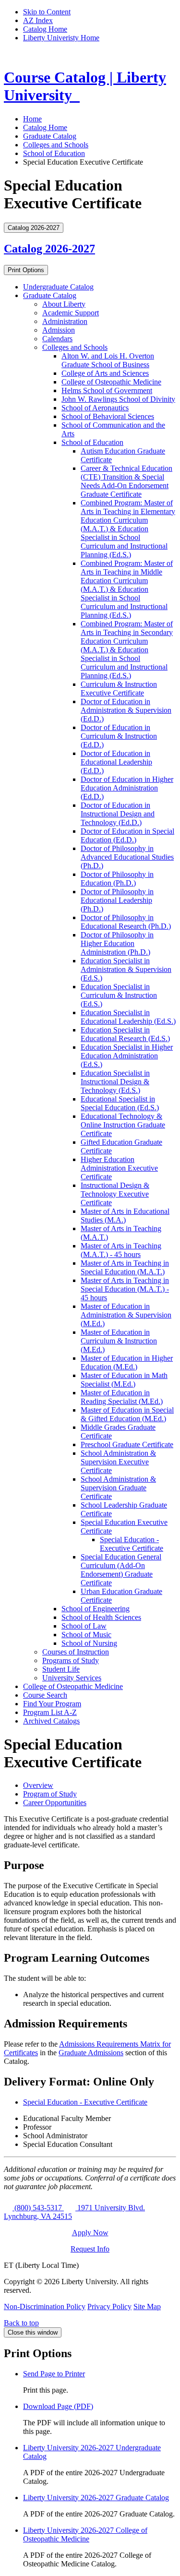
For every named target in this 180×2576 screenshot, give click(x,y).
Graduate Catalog (50, 136)
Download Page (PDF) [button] (58, 2406)
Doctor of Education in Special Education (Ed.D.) (127, 835)
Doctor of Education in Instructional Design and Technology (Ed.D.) (118, 814)
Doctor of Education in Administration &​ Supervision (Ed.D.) (126, 710)
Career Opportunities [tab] (55, 1803)
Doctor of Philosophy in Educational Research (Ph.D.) (126, 922)
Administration (65, 321)
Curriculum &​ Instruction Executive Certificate (119, 689)
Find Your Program (52, 1704)
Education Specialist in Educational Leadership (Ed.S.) (128, 1017)
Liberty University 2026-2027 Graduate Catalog (96, 2498)
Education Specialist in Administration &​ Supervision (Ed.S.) (126, 969)
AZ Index (38, 20)
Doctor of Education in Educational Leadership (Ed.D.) (116, 762)
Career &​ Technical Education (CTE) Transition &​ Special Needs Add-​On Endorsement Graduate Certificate (126, 481)
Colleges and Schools (56, 145)
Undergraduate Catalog (58, 287)
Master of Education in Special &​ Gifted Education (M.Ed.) (127, 1414)
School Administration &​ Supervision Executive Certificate (118, 1462)
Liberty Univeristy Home (61, 38)
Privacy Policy (109, 2306)
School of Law (84, 1626)
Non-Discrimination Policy (45, 2306)
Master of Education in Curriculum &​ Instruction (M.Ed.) (119, 1341)
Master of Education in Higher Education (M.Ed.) (127, 1362)
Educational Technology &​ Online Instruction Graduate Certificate (123, 1125)
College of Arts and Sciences (105, 373)
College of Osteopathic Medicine (111, 382)
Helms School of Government (107, 390)
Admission (59, 330)
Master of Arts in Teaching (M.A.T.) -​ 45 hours (121, 1250)
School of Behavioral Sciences (108, 416)
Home (32, 119)
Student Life (61, 1669)
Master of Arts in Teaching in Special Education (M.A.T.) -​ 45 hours (125, 1289)
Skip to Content (47, 12)
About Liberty (64, 304)
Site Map (147, 2306)
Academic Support (71, 313)
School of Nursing (89, 1643)
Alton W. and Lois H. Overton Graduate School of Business (108, 360)
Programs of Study (71, 1660)
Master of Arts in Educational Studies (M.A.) (125, 1216)
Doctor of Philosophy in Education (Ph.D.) (117, 879)
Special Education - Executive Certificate (85, 2102)
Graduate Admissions (91, 2053)
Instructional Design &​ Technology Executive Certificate (115, 1194)
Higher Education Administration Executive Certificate (119, 1168)
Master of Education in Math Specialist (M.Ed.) (124, 1380)
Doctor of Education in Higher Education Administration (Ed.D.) (127, 788)
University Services (72, 1678)
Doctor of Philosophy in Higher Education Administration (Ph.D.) (117, 943)
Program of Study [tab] (50, 1794)
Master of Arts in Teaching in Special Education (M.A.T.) (125, 1267)
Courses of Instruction (76, 1652)
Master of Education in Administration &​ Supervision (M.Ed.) (126, 1315)
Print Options (26, 270)
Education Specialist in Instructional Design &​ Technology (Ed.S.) (115, 1082)
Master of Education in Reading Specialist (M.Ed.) (122, 1397)
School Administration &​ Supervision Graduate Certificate (118, 1488)
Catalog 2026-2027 (49, 249)
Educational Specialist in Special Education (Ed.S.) (120, 1103)
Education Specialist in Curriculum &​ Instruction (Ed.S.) (119, 995)
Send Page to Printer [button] (54, 2374)
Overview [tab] (38, 1785)
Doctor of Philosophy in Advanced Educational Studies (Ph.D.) (127, 857)
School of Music (86, 1635)
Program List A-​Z (50, 1712)
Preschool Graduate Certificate (127, 1444)
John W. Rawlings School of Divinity (118, 399)
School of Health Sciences (101, 1617)
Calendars (57, 339)
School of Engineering (96, 1609)
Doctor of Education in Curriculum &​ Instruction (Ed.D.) (119, 736)
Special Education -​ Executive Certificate (132, 1544)
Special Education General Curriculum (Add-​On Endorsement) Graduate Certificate (121, 1570)
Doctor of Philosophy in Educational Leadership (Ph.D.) (117, 900)
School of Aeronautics (95, 408)
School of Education (54, 153)
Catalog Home (45, 29)
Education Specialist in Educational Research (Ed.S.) (125, 1034)
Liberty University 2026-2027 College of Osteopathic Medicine (85, 2534)
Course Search (45, 1695)
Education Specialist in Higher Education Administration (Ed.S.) (127, 1056)
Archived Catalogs (51, 1721)
